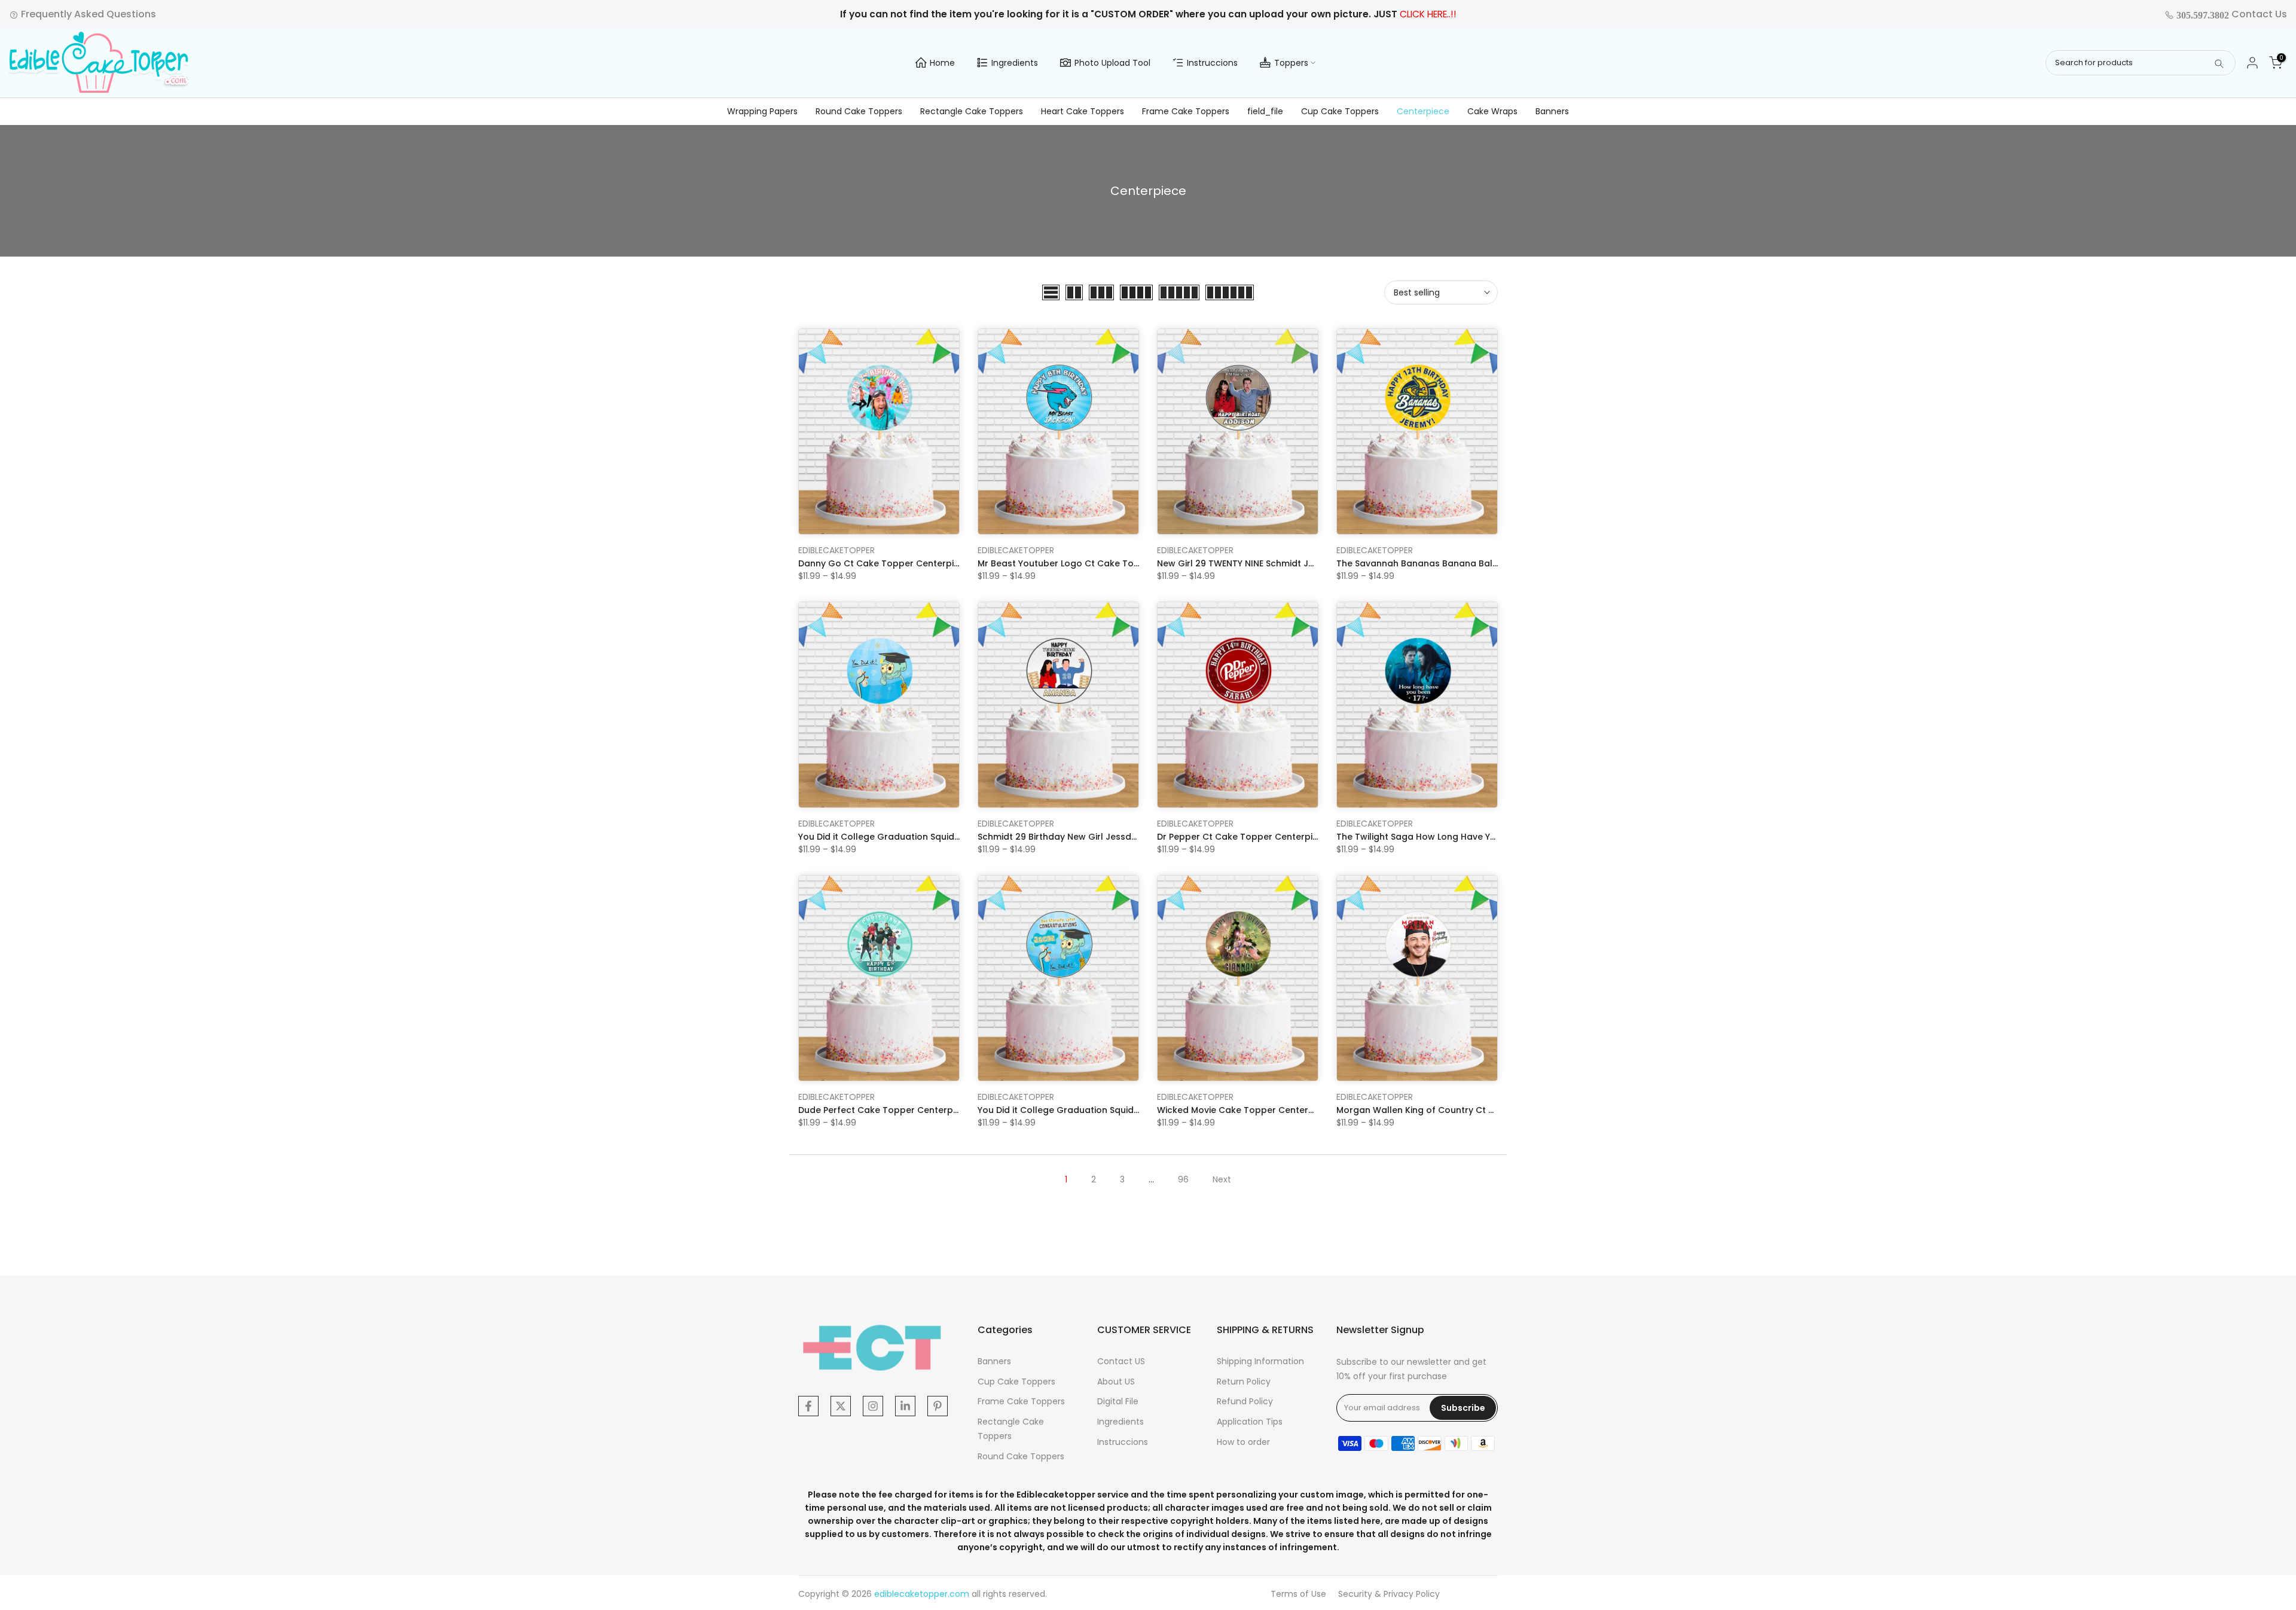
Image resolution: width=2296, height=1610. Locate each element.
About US (1116, 1382)
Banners (1552, 111)
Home (942, 63)
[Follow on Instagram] (873, 1406)
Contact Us (2231, 14)
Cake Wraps (1492, 111)
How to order (1243, 1442)
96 (1183, 1179)
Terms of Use (1298, 1594)
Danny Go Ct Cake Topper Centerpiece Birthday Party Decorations (944, 563)
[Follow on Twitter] (841, 1406)
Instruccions (1212, 63)
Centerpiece (1423, 111)
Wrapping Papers (762, 111)
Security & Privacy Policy (1389, 1594)
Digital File (1118, 1401)
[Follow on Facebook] (808, 1406)
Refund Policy (1245, 1401)
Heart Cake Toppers (1083, 111)
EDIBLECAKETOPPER (836, 550)
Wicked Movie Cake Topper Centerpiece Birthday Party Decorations (1305, 1110)
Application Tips (1250, 1422)
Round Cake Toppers (859, 111)
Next (1222, 1179)
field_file (1265, 111)
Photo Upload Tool (1112, 63)
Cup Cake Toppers (1340, 111)
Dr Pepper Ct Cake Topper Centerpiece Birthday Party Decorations (1303, 837)
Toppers (1291, 63)
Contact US (1121, 1361)
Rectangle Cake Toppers (972, 111)
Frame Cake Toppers (1186, 111)
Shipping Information (1260, 1361)
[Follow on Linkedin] (905, 1406)
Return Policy (1244, 1382)
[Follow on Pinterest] (938, 1406)
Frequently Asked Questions (87, 14)
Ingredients (1015, 63)
